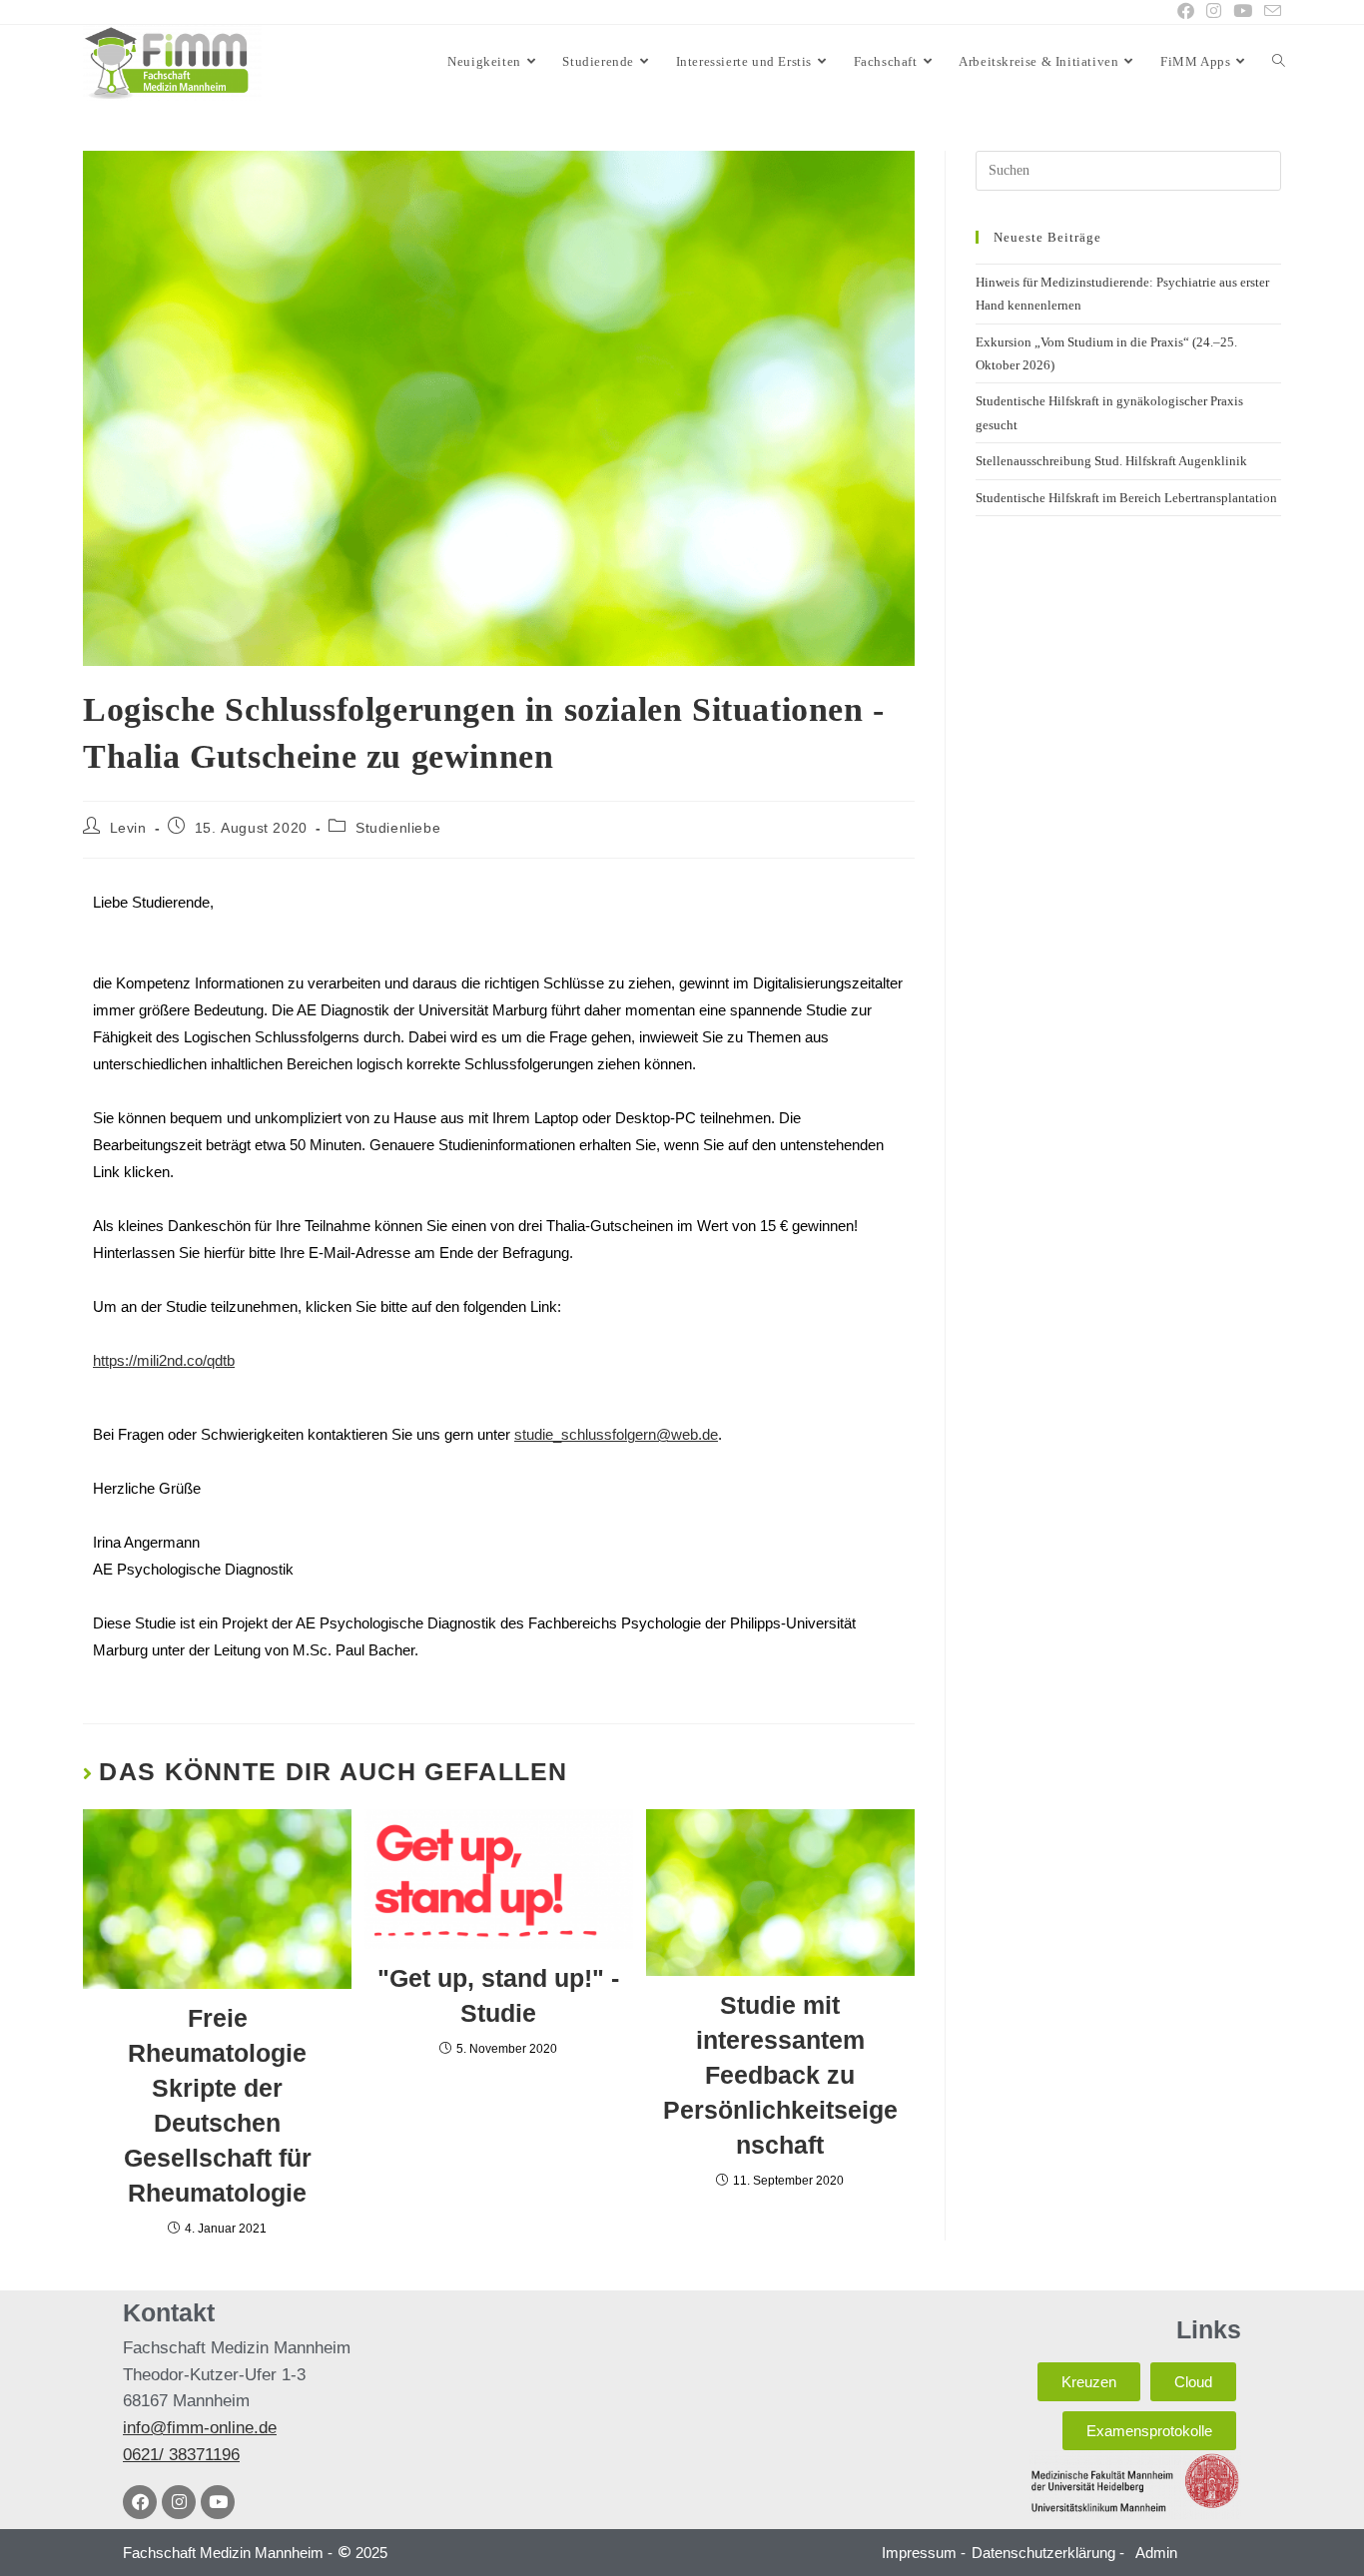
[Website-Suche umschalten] (1279, 62)
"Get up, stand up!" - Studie (498, 1995)
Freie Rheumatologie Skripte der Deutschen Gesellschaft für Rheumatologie (218, 2105)
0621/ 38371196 (181, 2455)
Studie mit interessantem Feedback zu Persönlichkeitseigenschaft (780, 2075)
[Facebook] (140, 2502)
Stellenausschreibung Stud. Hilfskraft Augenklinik (1111, 461)
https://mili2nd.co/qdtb (164, 1360)
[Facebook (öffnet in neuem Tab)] (1186, 12)
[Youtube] (218, 2502)
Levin (128, 828)
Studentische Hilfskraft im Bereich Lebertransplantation (1126, 498)
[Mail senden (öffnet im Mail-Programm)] (1270, 12)
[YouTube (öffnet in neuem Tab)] (1243, 12)
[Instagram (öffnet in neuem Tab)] (1214, 12)
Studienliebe (398, 828)
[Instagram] (179, 2502)
